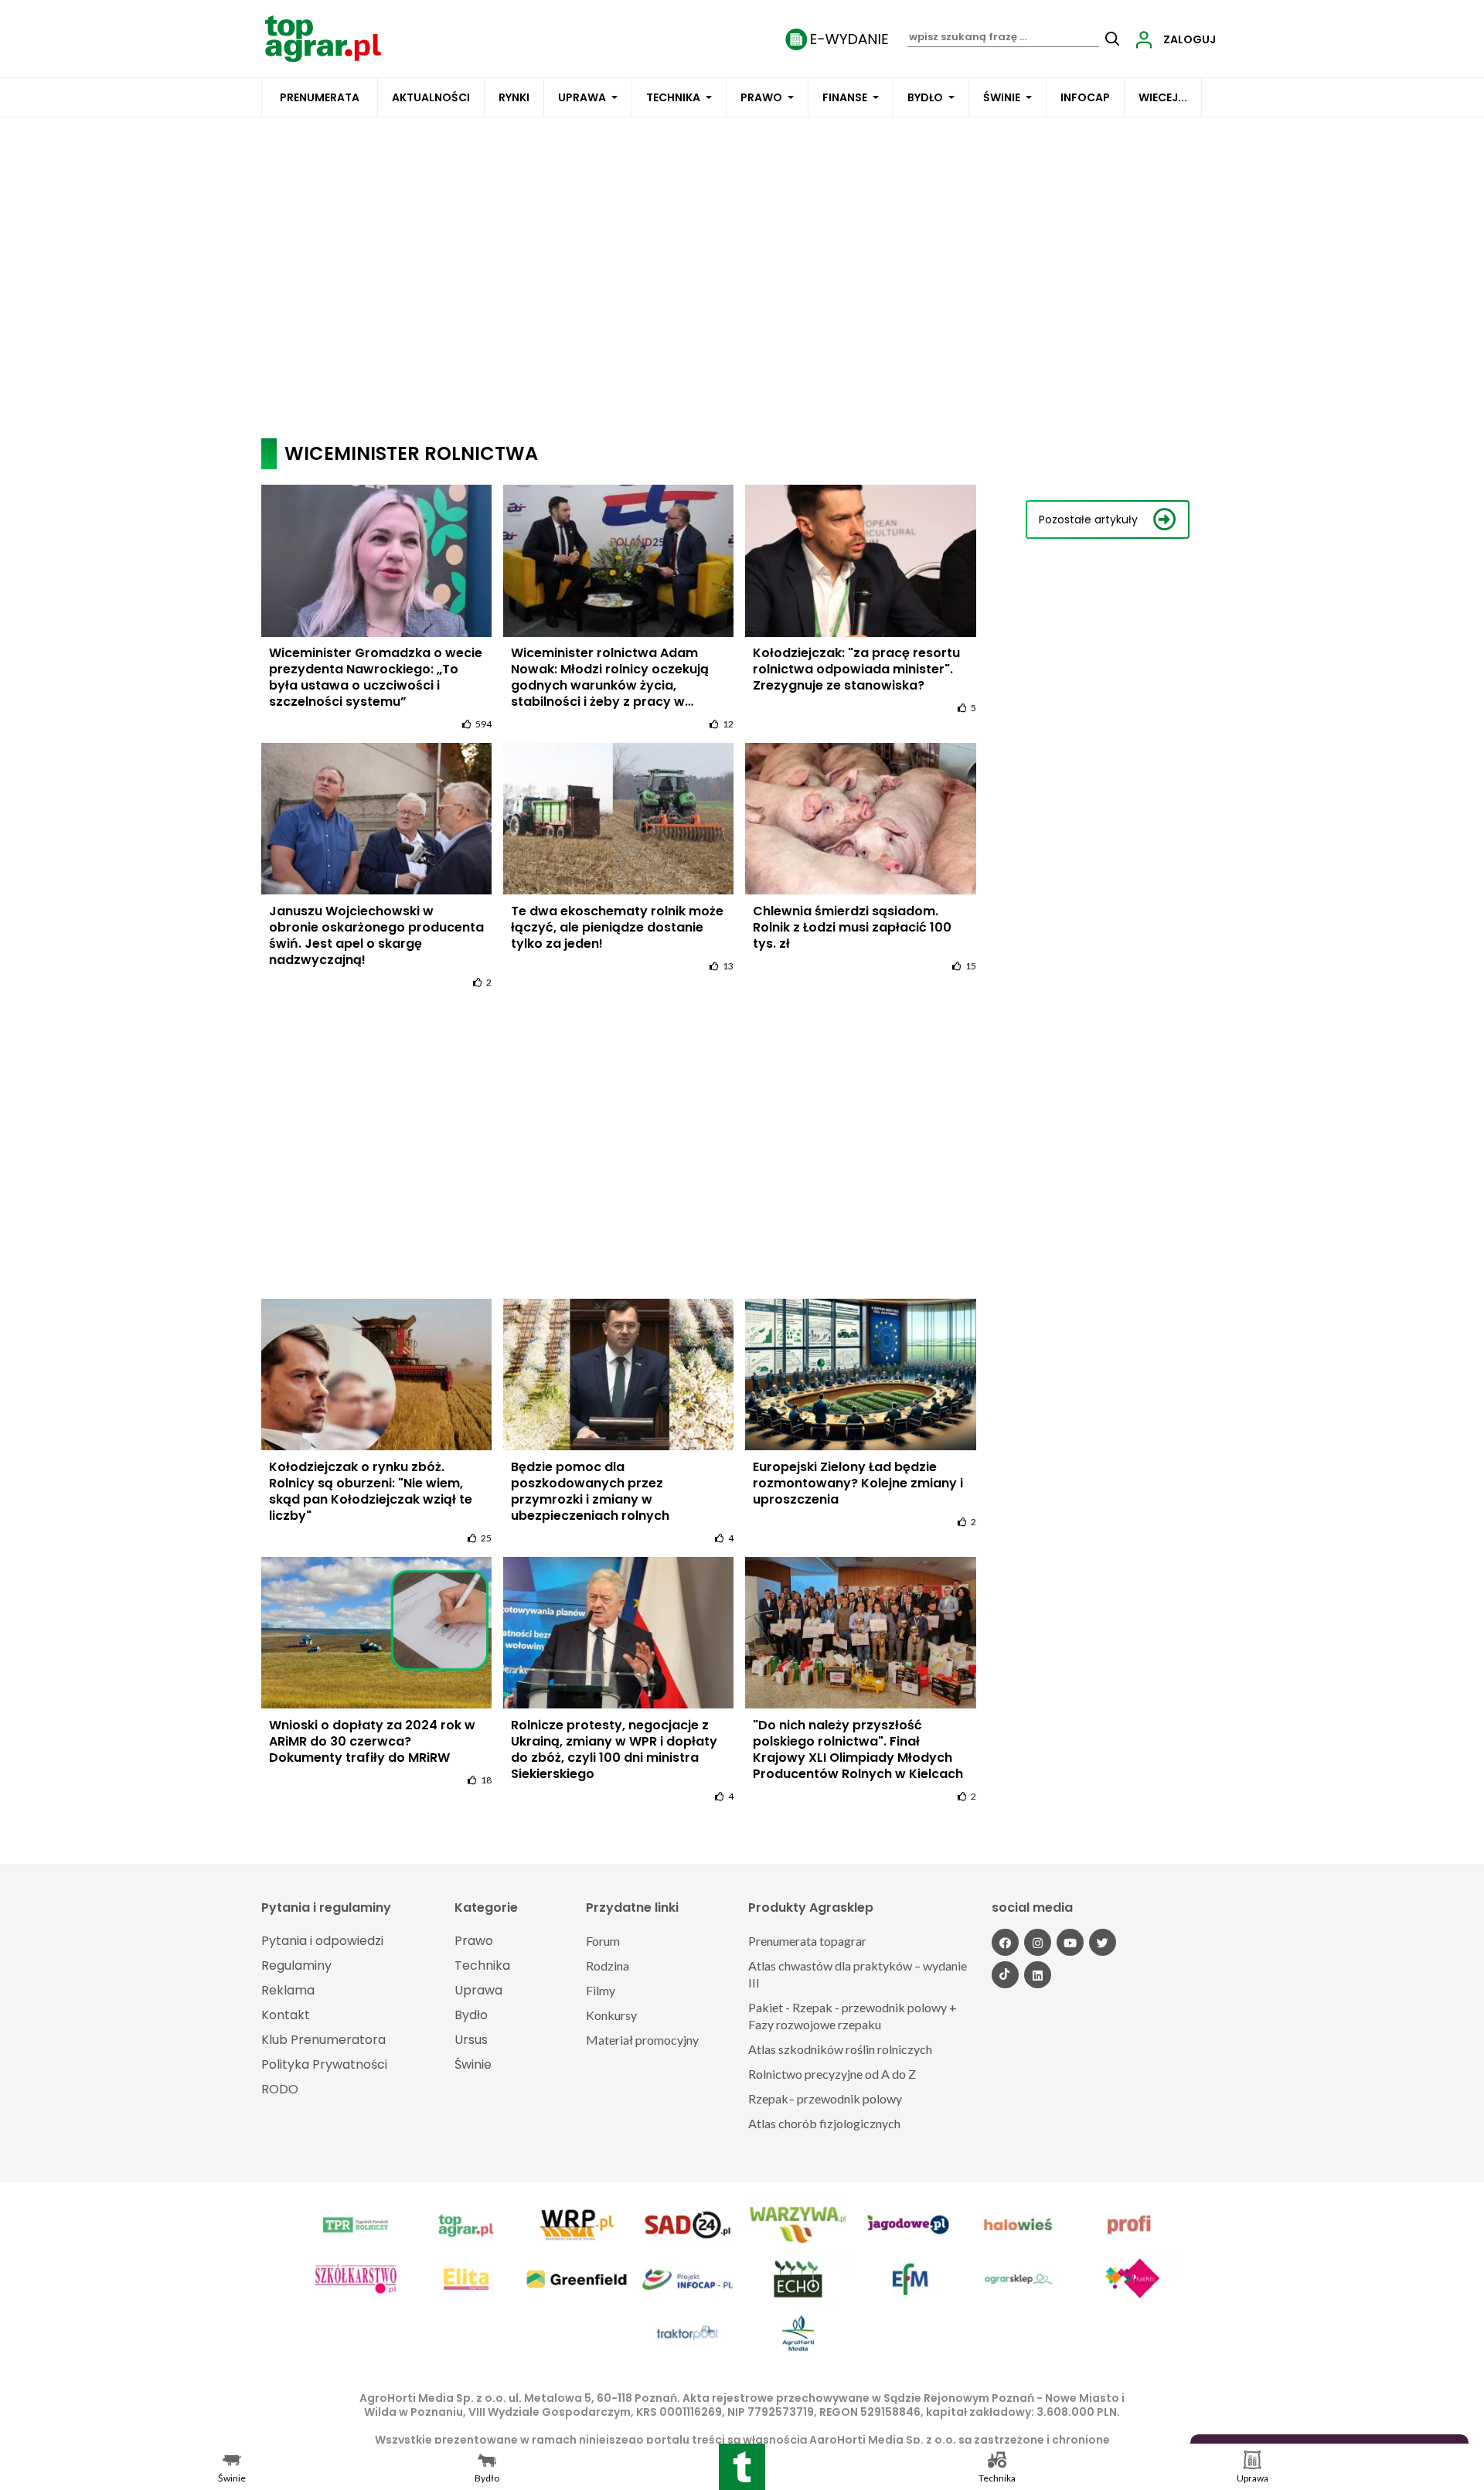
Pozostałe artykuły (1088, 519)
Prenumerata (320, 97)
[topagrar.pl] (323, 37)
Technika (673, 97)
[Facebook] (1005, 1942)
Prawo (761, 97)
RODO (280, 2089)
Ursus (471, 2040)
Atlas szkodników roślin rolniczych (840, 2049)
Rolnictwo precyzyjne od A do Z (832, 2074)
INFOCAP (1085, 97)
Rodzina (608, 1965)
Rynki (514, 97)
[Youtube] (1070, 1942)
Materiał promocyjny (642, 2040)
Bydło (925, 97)
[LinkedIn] (1038, 1975)
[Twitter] (1103, 1942)
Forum (603, 1941)
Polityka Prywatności (324, 2064)
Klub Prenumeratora (323, 2040)
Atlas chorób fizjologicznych (824, 2123)
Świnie (1002, 97)
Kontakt (286, 2015)
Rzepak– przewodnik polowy (825, 2098)
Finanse (845, 97)
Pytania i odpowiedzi (322, 1941)
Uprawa (582, 97)
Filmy (601, 1990)
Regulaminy (296, 1965)
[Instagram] (1038, 1942)
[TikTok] (1005, 1975)
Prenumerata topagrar (807, 1941)
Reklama (288, 1990)
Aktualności (431, 97)
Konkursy (611, 2015)
